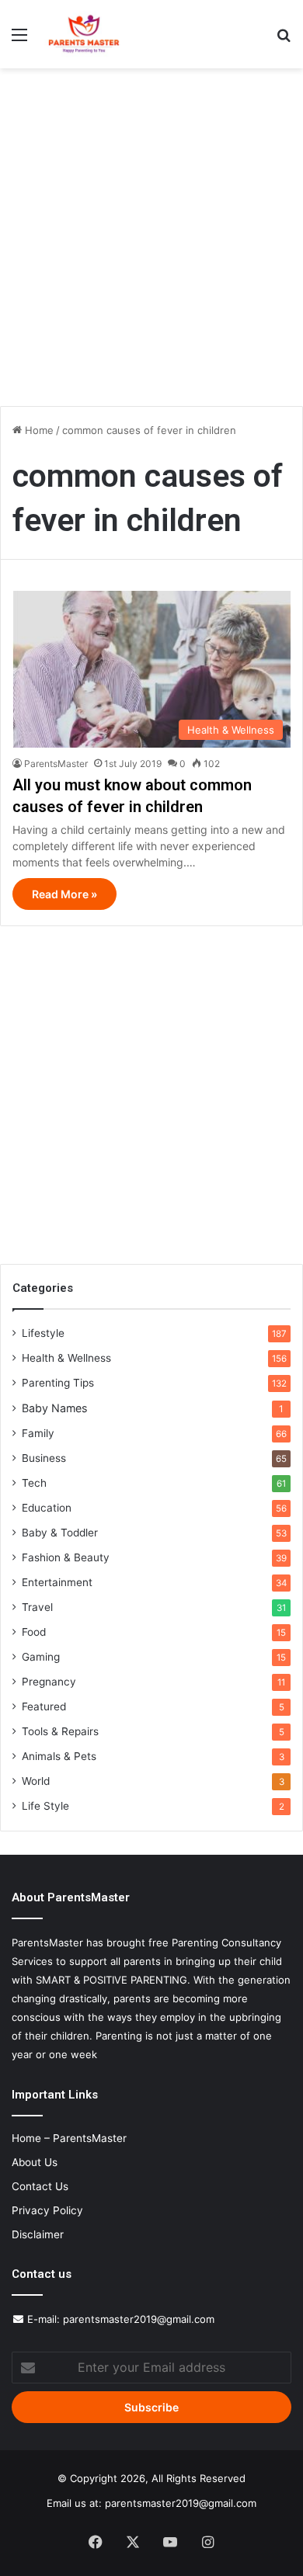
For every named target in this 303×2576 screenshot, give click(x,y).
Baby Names (54, 1408)
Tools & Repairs (60, 1731)
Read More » (64, 894)
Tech (34, 1483)
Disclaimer (38, 2234)
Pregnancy (49, 1682)
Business (44, 1458)
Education (47, 1508)
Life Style (45, 1806)
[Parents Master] (84, 34)
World (36, 1781)
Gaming (41, 1657)
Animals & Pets (59, 1756)
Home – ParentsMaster (69, 2138)
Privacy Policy (47, 2210)
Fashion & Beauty (66, 1557)
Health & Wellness (66, 1358)
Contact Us (40, 2186)
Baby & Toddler (60, 1533)
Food (34, 1632)
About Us (35, 2162)
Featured (44, 1706)
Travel (37, 1607)
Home (38, 430)
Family (38, 1433)
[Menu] (19, 40)
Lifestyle (43, 1333)
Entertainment (57, 1582)
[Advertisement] (151, 243)
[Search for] (284, 40)
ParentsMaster (56, 764)
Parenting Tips (58, 1383)
